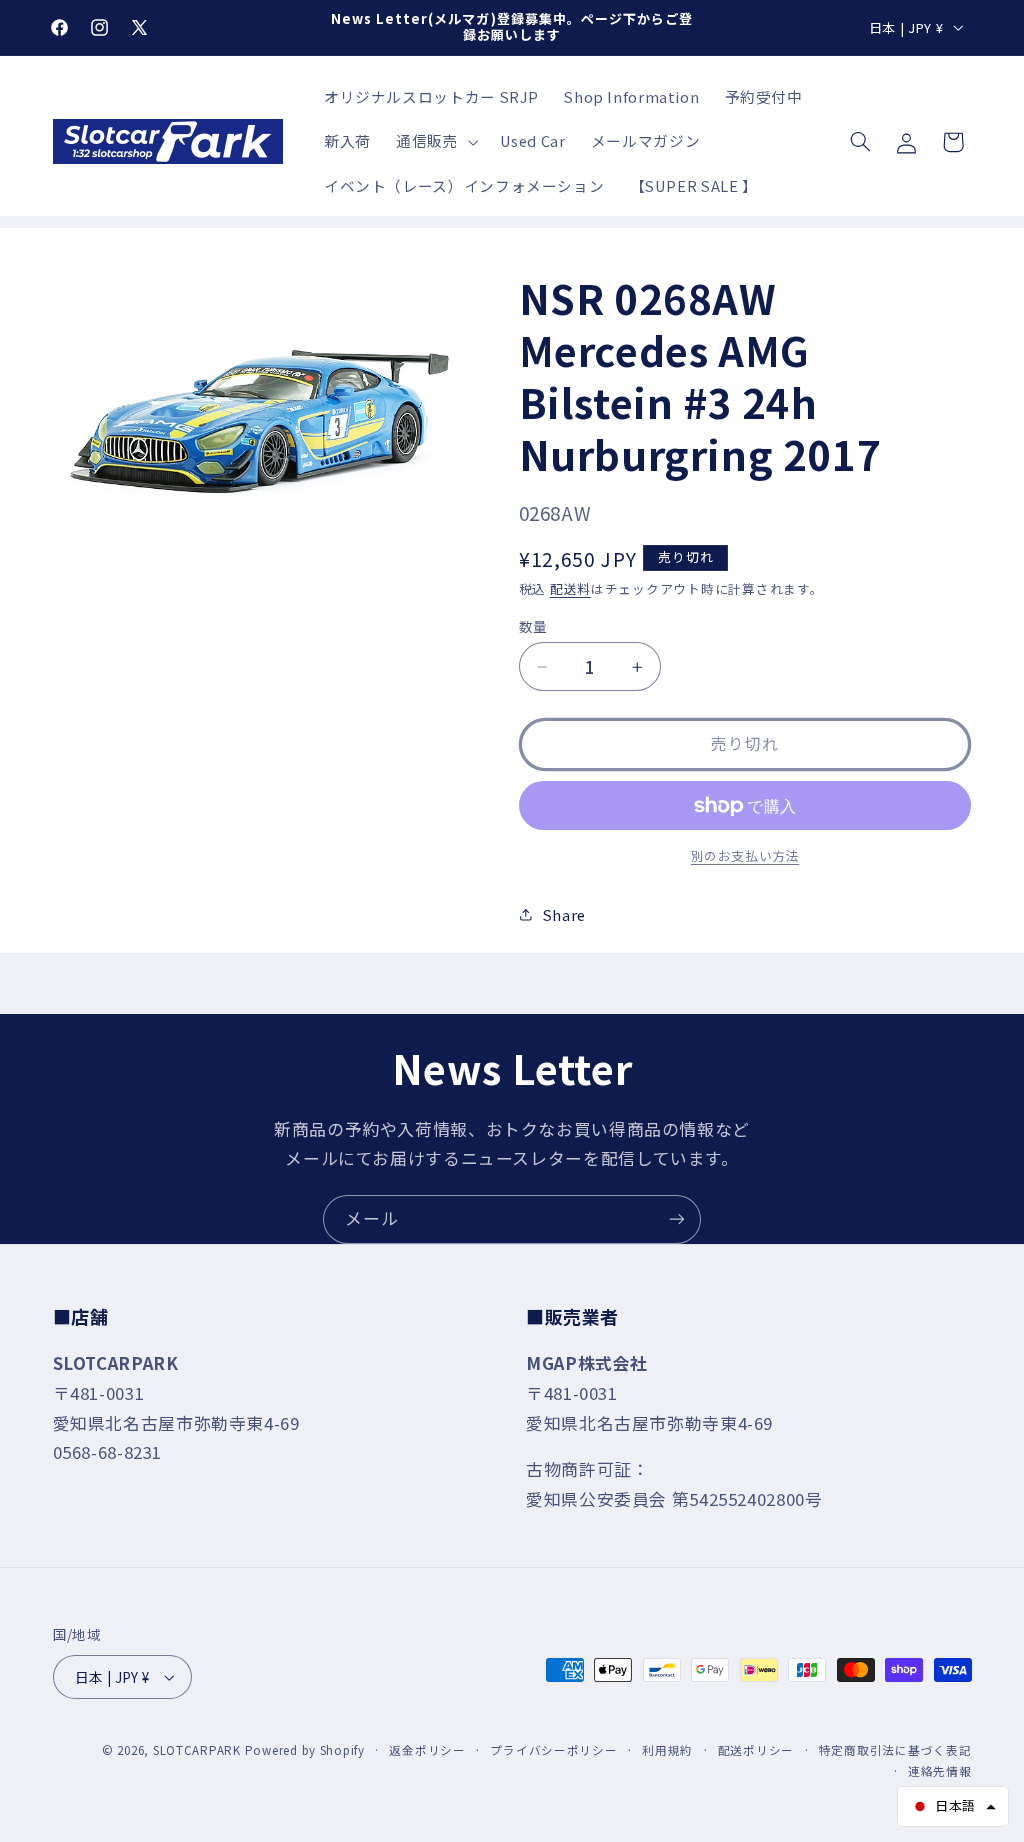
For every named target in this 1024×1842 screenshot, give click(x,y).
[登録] (677, 1219)
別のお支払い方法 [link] (745, 856)
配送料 (570, 588)
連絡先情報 (940, 1771)
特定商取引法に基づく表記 (895, 1750)
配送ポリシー (756, 1750)
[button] (434, 142)
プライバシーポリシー (553, 1750)
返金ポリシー (427, 1750)
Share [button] (564, 914)
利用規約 (667, 1750)
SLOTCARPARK (197, 1750)
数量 (533, 626)
